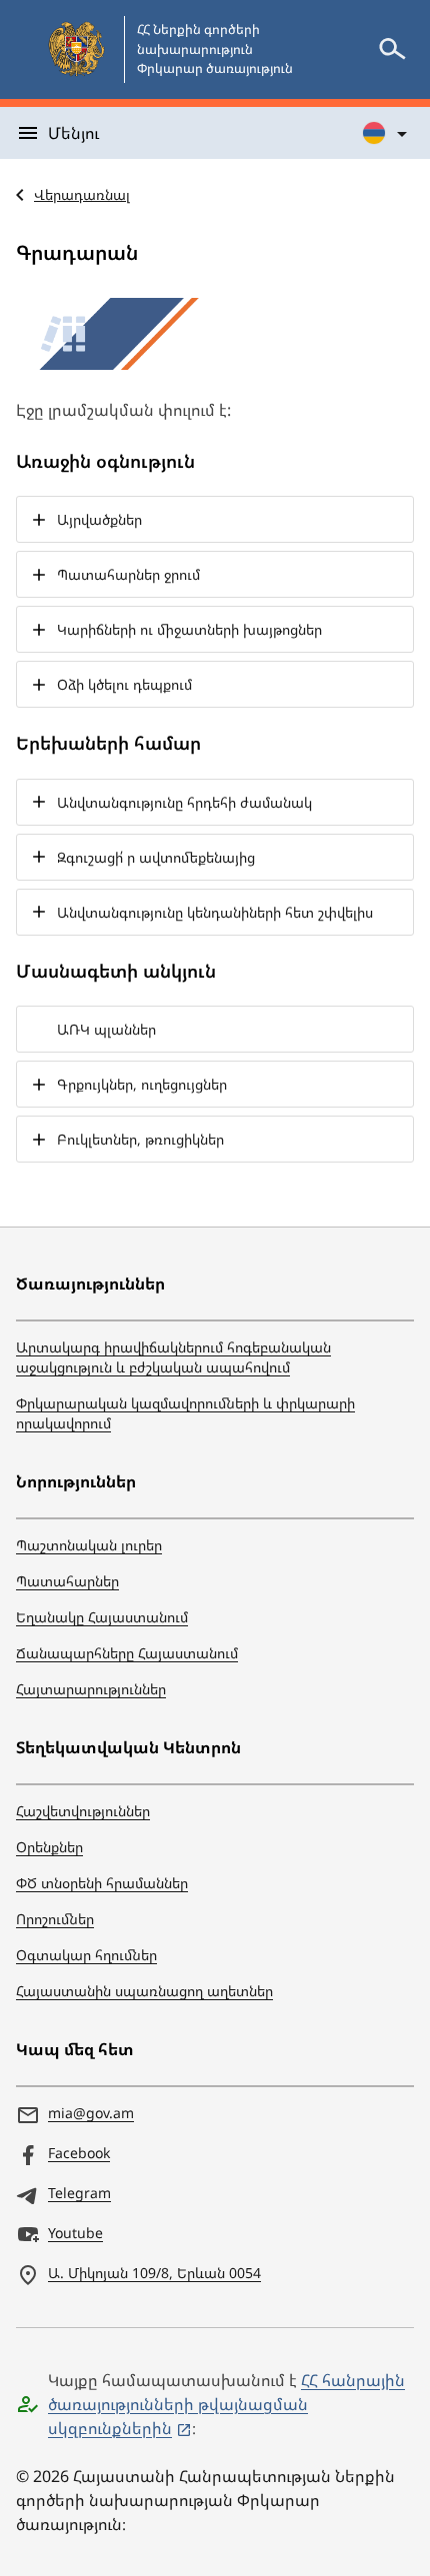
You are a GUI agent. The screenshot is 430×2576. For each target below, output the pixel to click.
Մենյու (73, 133)
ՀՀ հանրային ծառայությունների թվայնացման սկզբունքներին (226, 2404)
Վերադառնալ (82, 194)
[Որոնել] (392, 49)
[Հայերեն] (386, 133)
